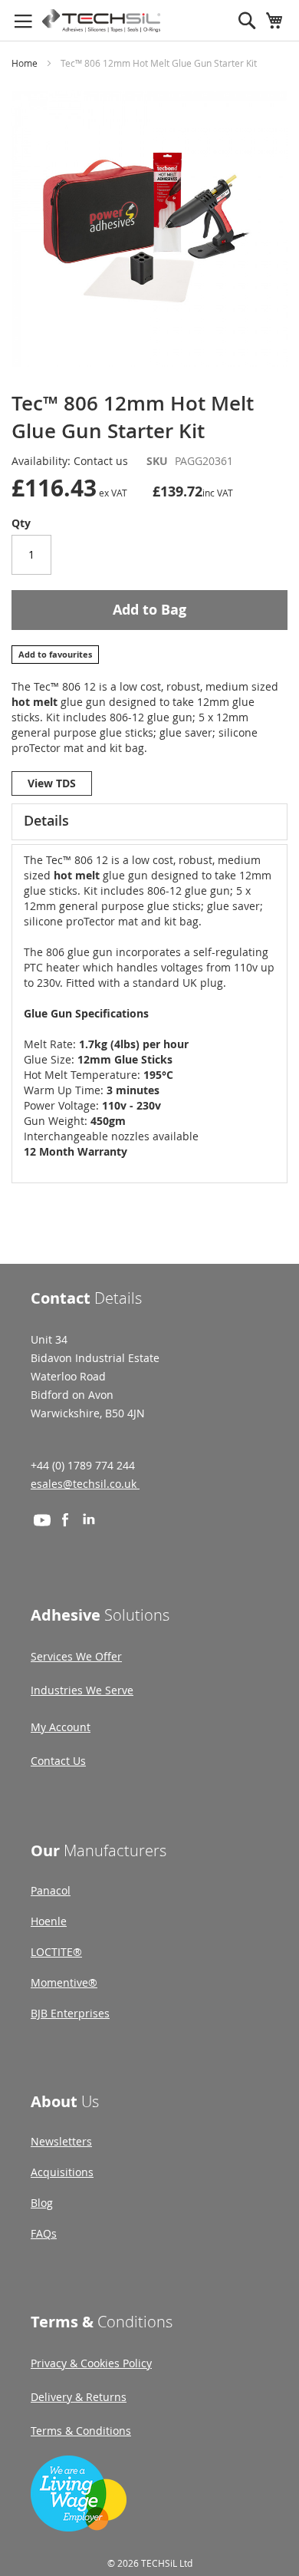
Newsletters (61, 2141)
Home (25, 63)
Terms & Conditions (81, 2431)
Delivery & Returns (79, 2397)
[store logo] (101, 21)
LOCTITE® (56, 1952)
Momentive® (64, 1982)
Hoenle (49, 1921)
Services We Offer (76, 1656)
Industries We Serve (82, 1690)
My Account (61, 1727)
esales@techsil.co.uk (85, 1484)
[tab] (149, 822)
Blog (42, 2203)
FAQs (44, 2233)
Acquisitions (62, 2172)
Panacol (51, 1890)
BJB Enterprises (70, 2013)
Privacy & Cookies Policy (91, 2363)
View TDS (52, 783)
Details (46, 820)
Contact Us (58, 1761)
